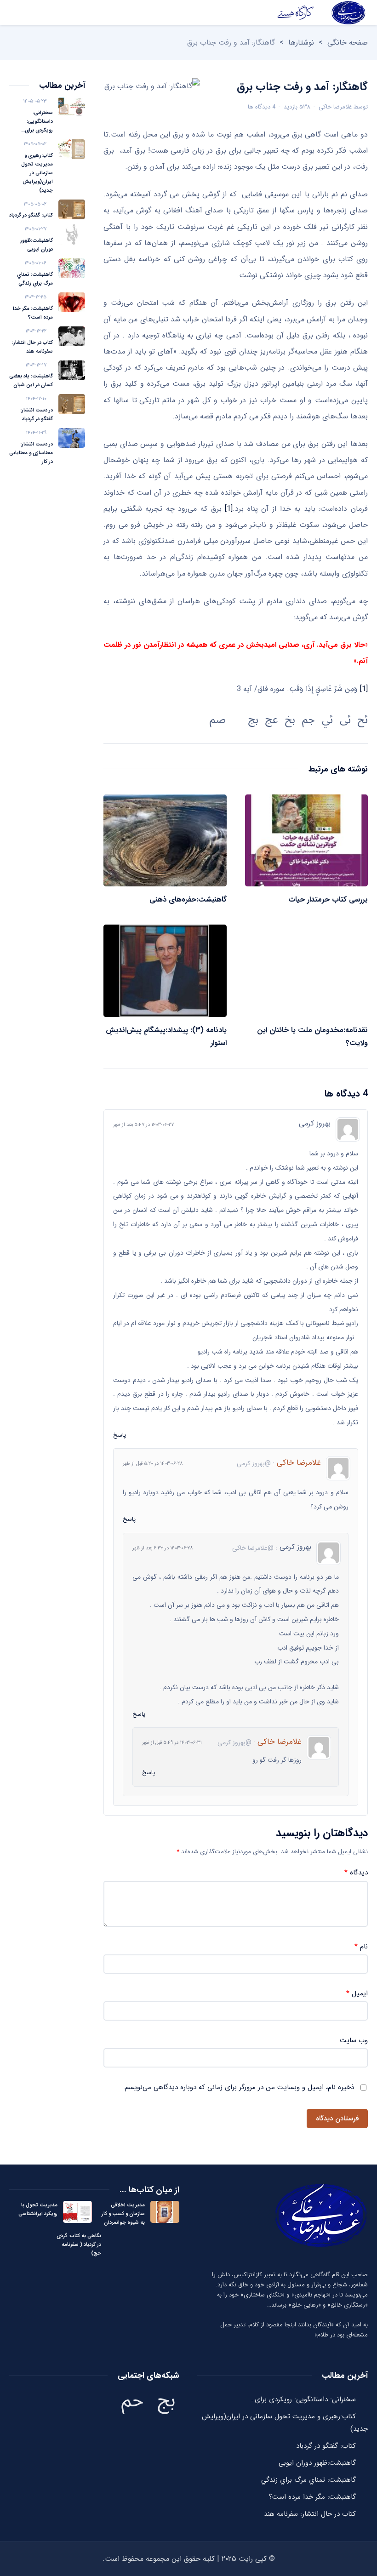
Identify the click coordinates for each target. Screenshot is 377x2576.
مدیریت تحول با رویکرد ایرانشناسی (38, 2210)
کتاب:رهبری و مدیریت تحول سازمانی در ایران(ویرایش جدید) (37, 173)
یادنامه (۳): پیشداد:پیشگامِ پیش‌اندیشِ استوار (166, 1037)
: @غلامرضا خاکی (255, 1548)
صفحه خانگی (348, 43)
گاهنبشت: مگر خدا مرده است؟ (33, 313)
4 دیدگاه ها (262, 107)
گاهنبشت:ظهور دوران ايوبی (37, 245)
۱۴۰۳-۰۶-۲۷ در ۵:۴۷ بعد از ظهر (143, 1125)
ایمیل (357, 1994)
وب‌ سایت (354, 2041)
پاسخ (120, 1435)
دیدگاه (356, 1873)
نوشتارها (301, 43)
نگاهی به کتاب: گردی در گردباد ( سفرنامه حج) (79, 2245)
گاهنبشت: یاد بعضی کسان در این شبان (31, 381)
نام (361, 1947)
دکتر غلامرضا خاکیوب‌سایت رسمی (321, 13)
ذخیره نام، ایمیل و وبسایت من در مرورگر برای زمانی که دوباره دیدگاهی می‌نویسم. (239, 2088)
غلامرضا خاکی (335, 107)
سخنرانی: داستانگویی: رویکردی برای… (37, 122)
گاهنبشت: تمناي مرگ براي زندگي (35, 279)
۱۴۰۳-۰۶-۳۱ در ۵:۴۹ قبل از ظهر (172, 1743)
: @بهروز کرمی (256, 1463)
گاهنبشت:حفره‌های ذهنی (188, 900)
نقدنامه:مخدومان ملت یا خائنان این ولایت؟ (312, 1037)
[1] (229, 509)
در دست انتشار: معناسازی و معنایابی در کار (31, 453)
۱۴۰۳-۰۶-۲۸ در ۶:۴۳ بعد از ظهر (163, 1548)
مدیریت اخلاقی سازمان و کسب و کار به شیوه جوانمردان (123, 2214)
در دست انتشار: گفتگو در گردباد (37, 415)
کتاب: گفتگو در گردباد (31, 215)
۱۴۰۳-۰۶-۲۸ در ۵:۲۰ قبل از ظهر (153, 1464)
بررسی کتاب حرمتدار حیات (328, 900)
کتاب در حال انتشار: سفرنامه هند (32, 347)
